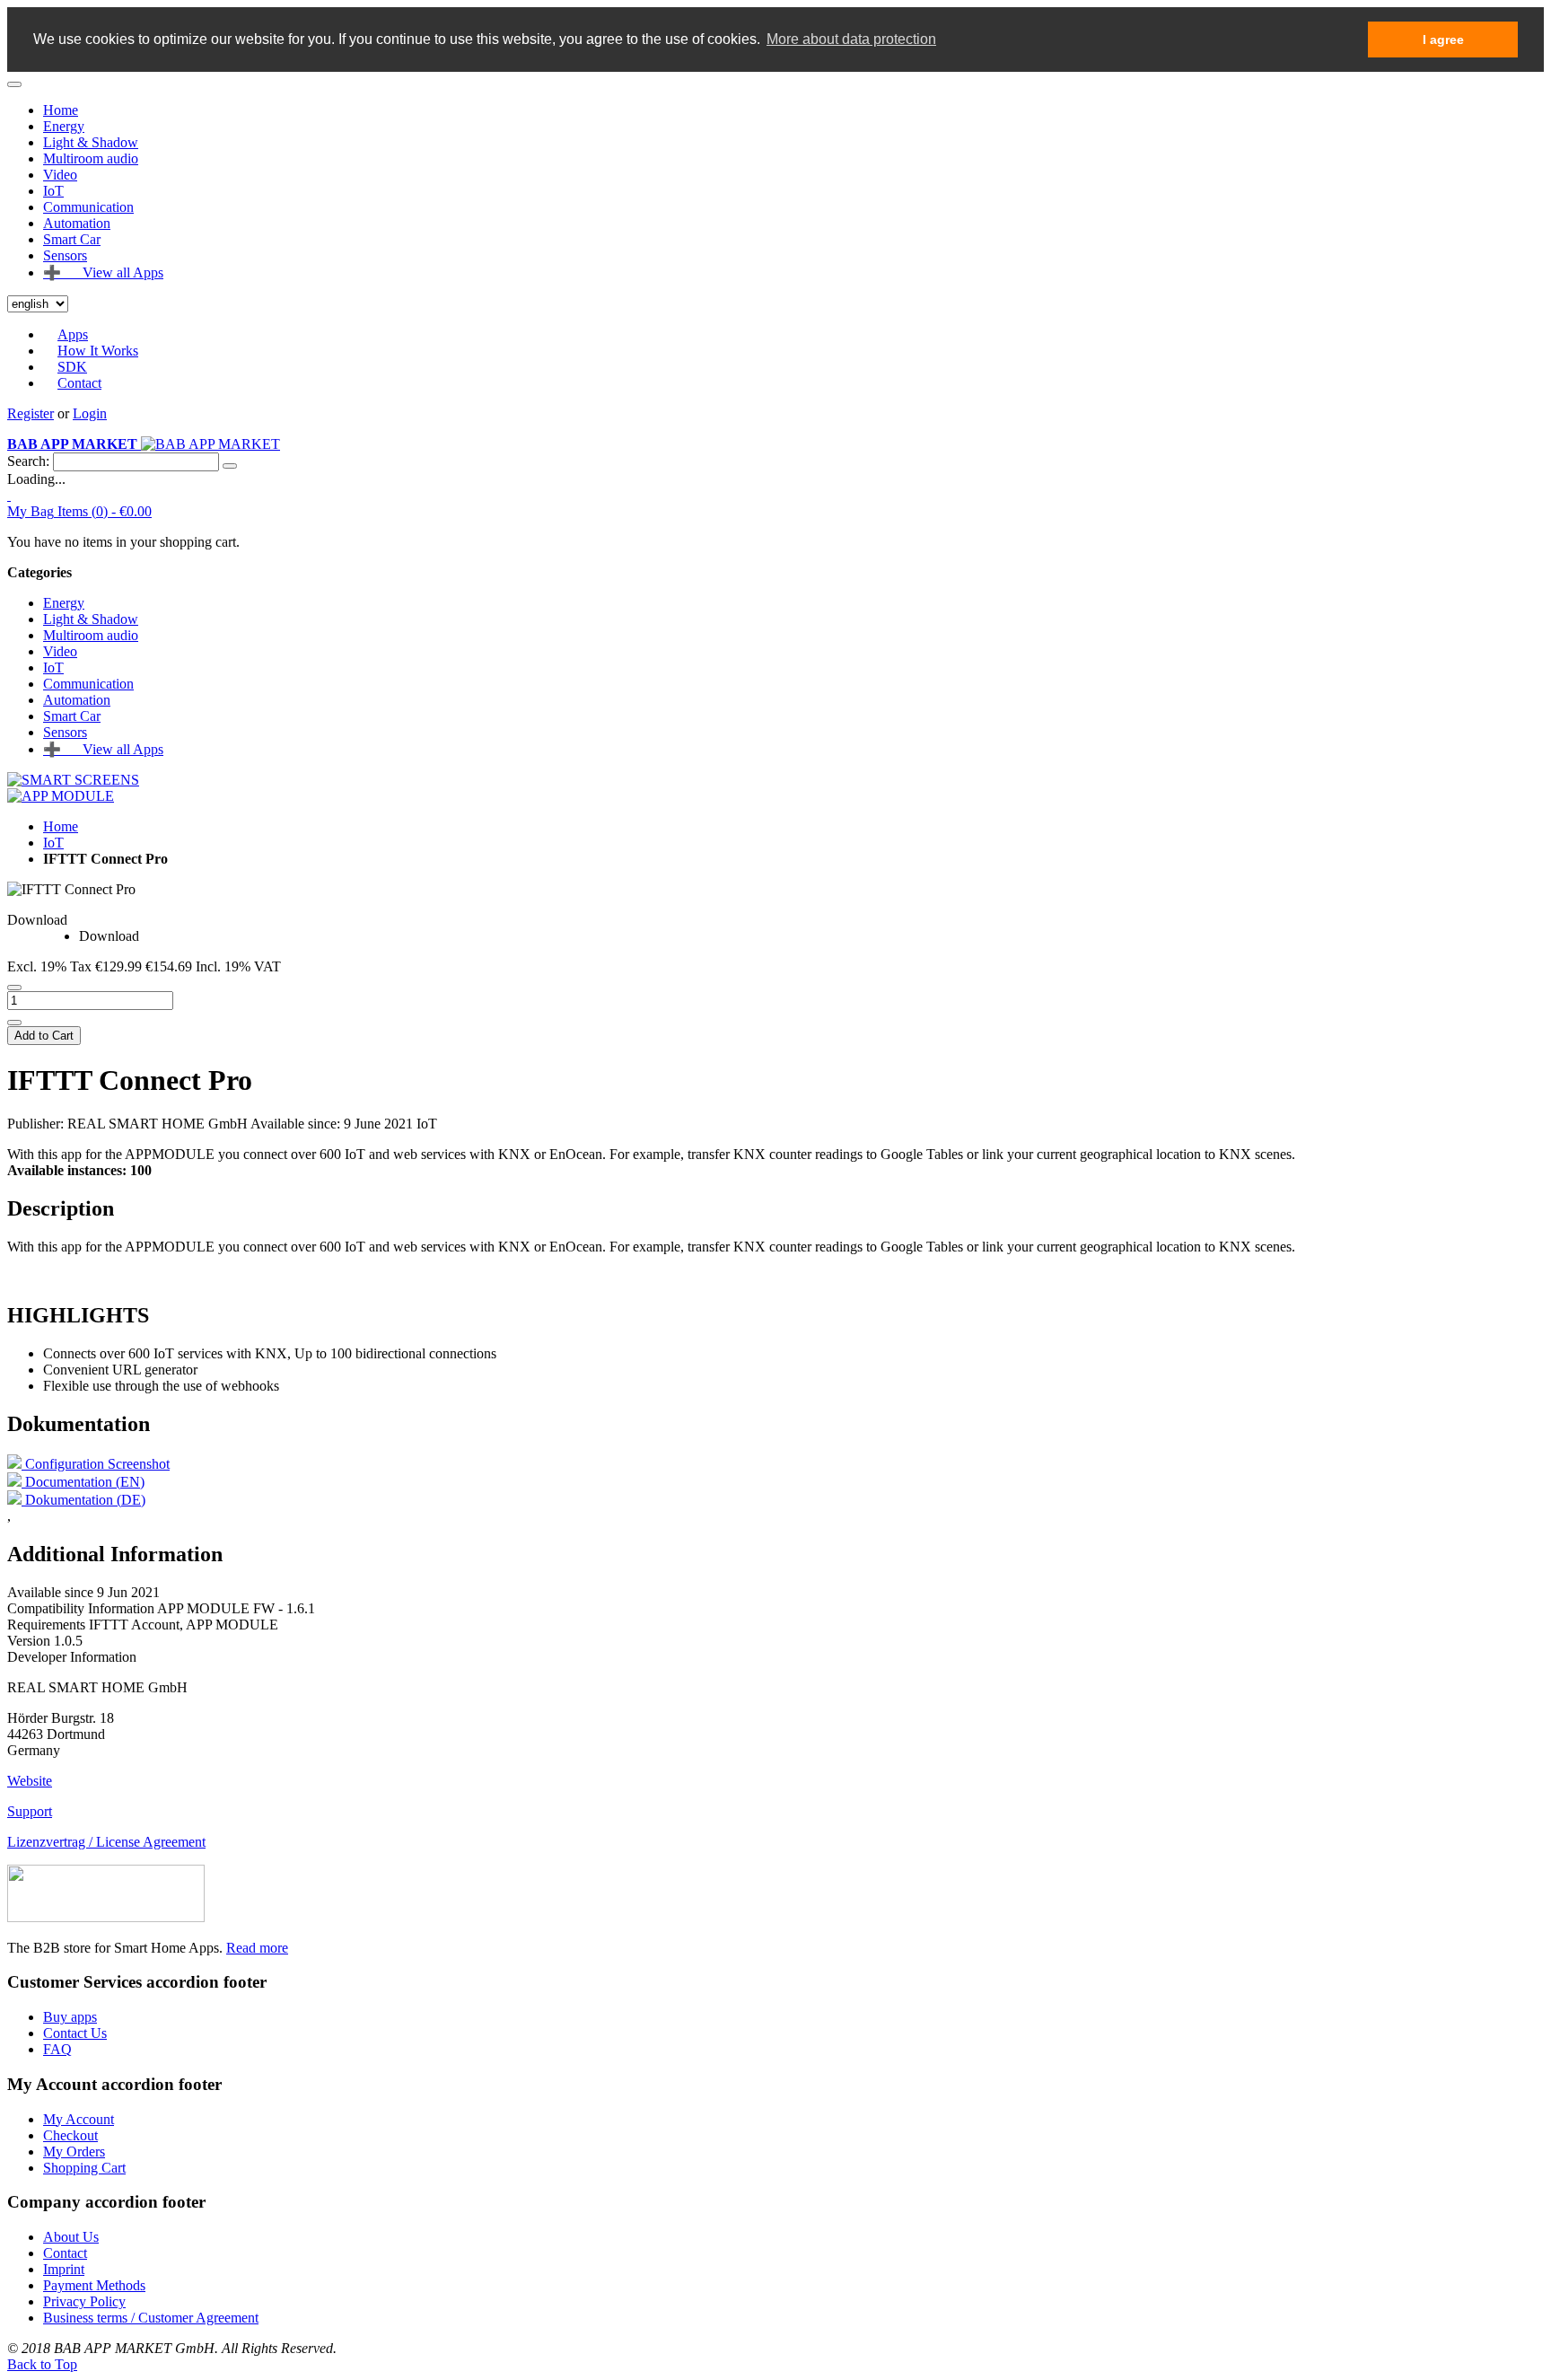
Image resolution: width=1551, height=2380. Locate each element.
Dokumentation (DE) (83, 1500)
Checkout (70, 2135)
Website (30, 1781)
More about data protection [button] (851, 39)
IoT (53, 843)
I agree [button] (1443, 40)
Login (90, 413)
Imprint (64, 2269)
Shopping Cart (84, 2168)
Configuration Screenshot (96, 1464)
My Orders (74, 2152)
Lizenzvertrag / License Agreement (106, 1842)
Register (31, 413)
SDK (72, 367)
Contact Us (75, 2033)
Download (37, 920)
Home (61, 110)
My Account (79, 2119)
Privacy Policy (84, 2301)
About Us (71, 2237)
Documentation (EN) (83, 1482)
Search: (28, 461)
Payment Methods (94, 2285)
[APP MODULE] (61, 796)
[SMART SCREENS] (73, 780)
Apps (73, 334)
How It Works (98, 351)
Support (30, 1811)
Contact (79, 383)
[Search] (230, 466)
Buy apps (70, 2017)
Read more (257, 1948)
